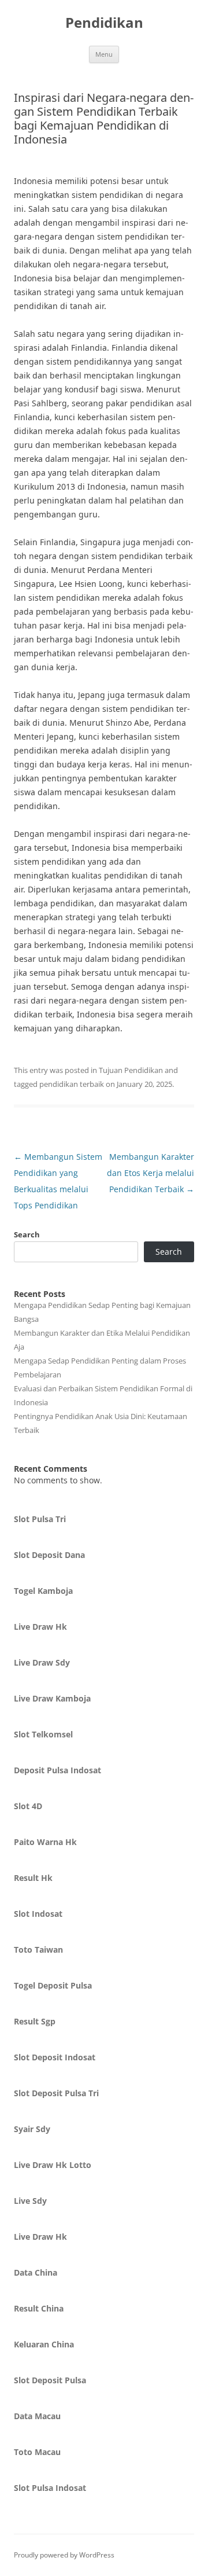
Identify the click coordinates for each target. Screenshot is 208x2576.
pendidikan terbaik (72, 1084)
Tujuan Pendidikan (131, 1070)
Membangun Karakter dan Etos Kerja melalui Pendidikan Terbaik (151, 1173)
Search (27, 1234)
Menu (104, 54)
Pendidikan (104, 23)
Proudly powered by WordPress (64, 2555)
